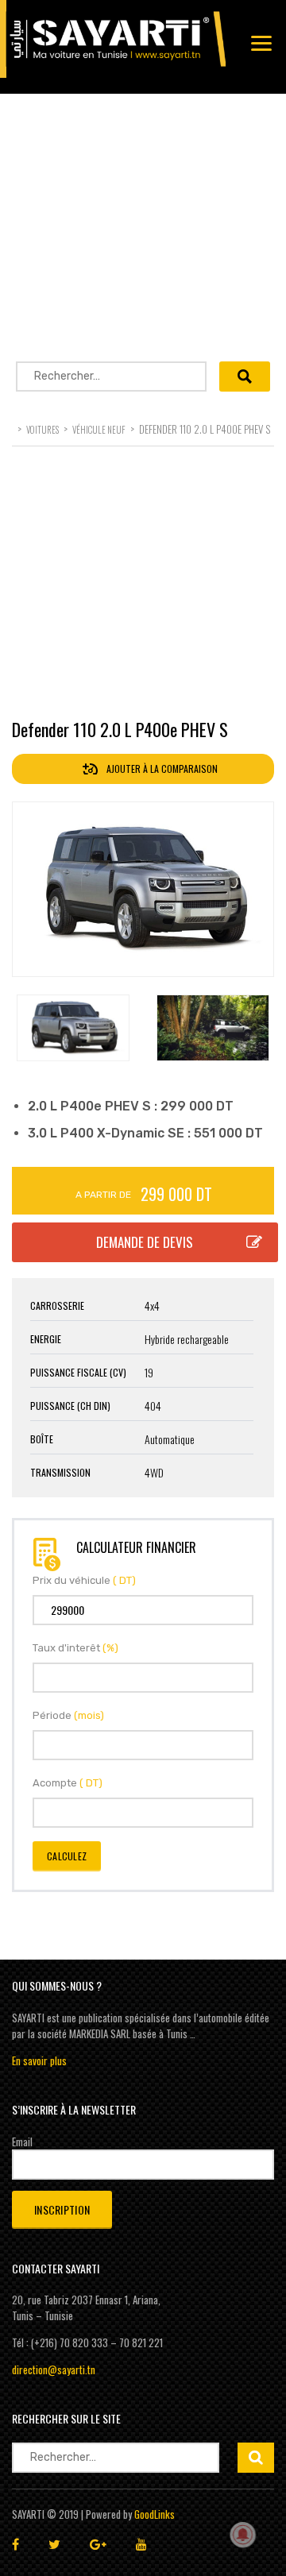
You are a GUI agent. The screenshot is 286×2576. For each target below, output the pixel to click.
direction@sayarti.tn (54, 2369)
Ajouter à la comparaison (161, 769)
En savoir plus (39, 2060)
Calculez (67, 1856)
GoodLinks (155, 2514)
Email (22, 2142)
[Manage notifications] (243, 2535)
